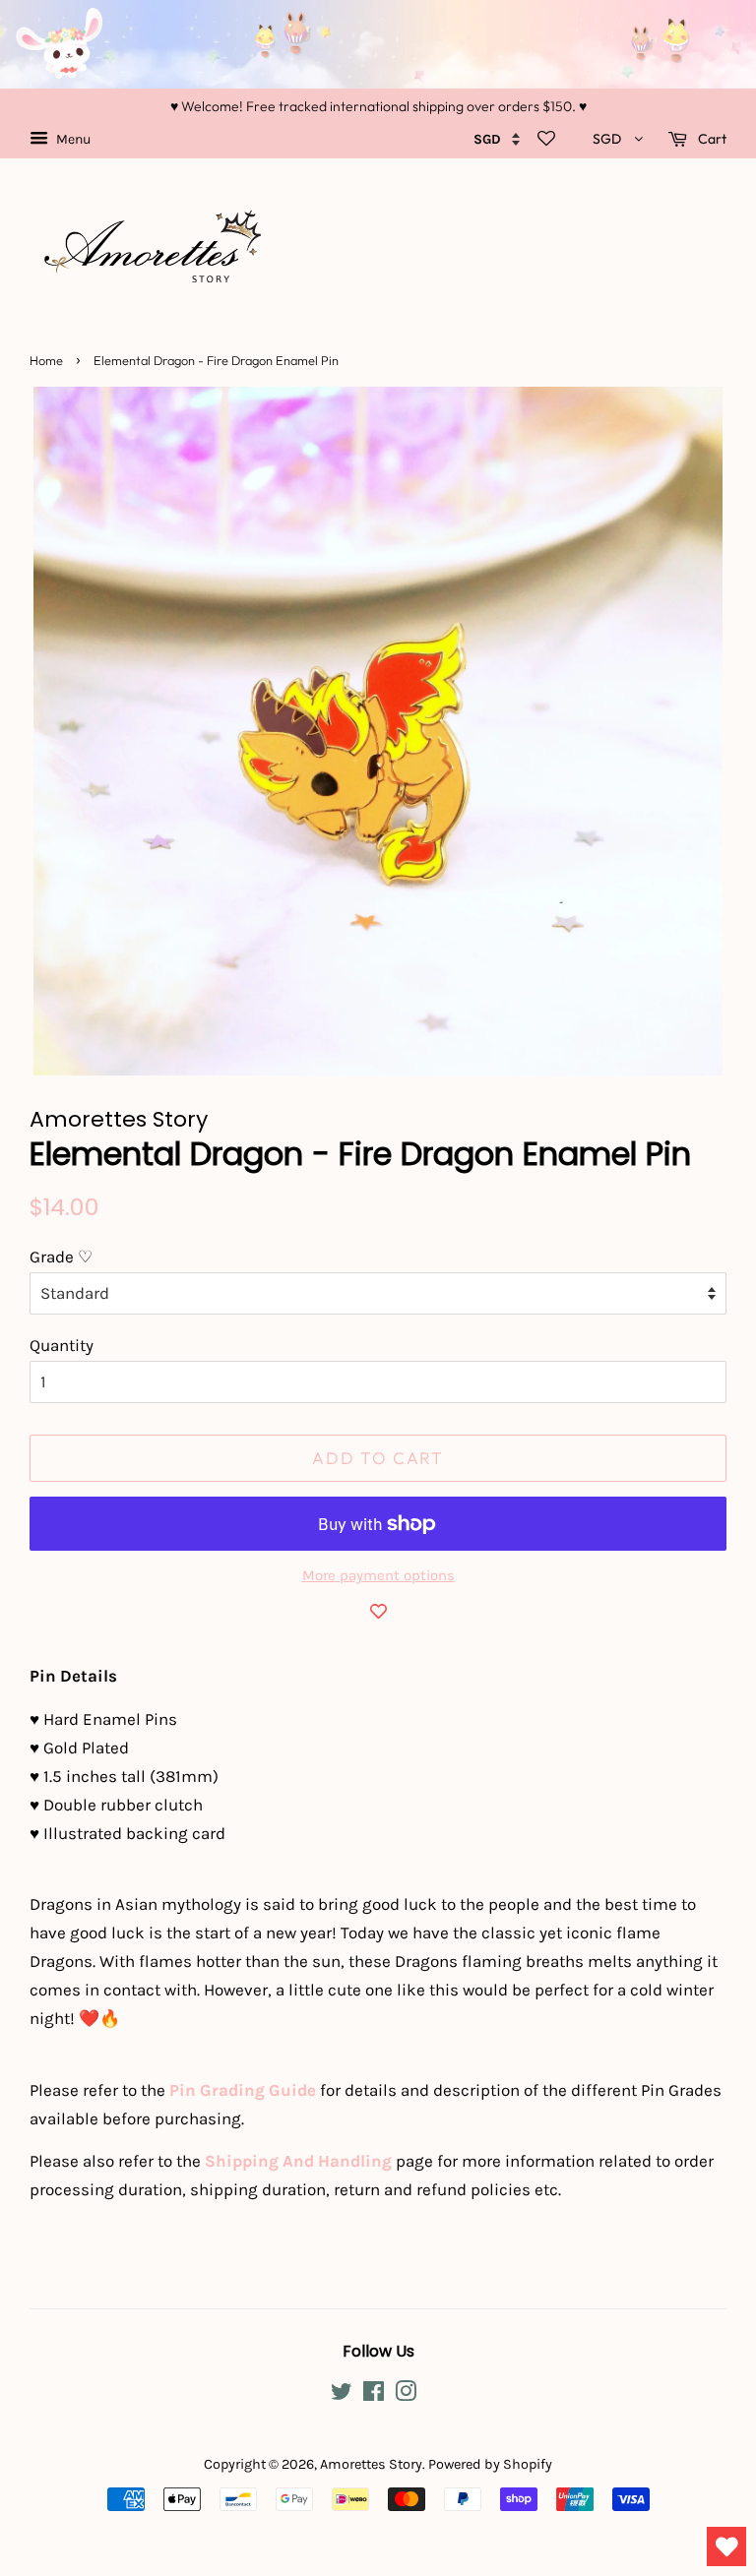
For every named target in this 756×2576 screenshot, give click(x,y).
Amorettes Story (371, 2464)
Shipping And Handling (298, 2161)
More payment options (378, 1575)
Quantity (62, 1345)
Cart (711, 139)
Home (46, 360)
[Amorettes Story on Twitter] (342, 2395)
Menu (72, 139)
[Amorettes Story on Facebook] (374, 2395)
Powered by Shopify (490, 2464)
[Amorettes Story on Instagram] (406, 2395)
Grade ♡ (61, 1257)
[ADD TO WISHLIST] (378, 1611)
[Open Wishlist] (726, 2546)
